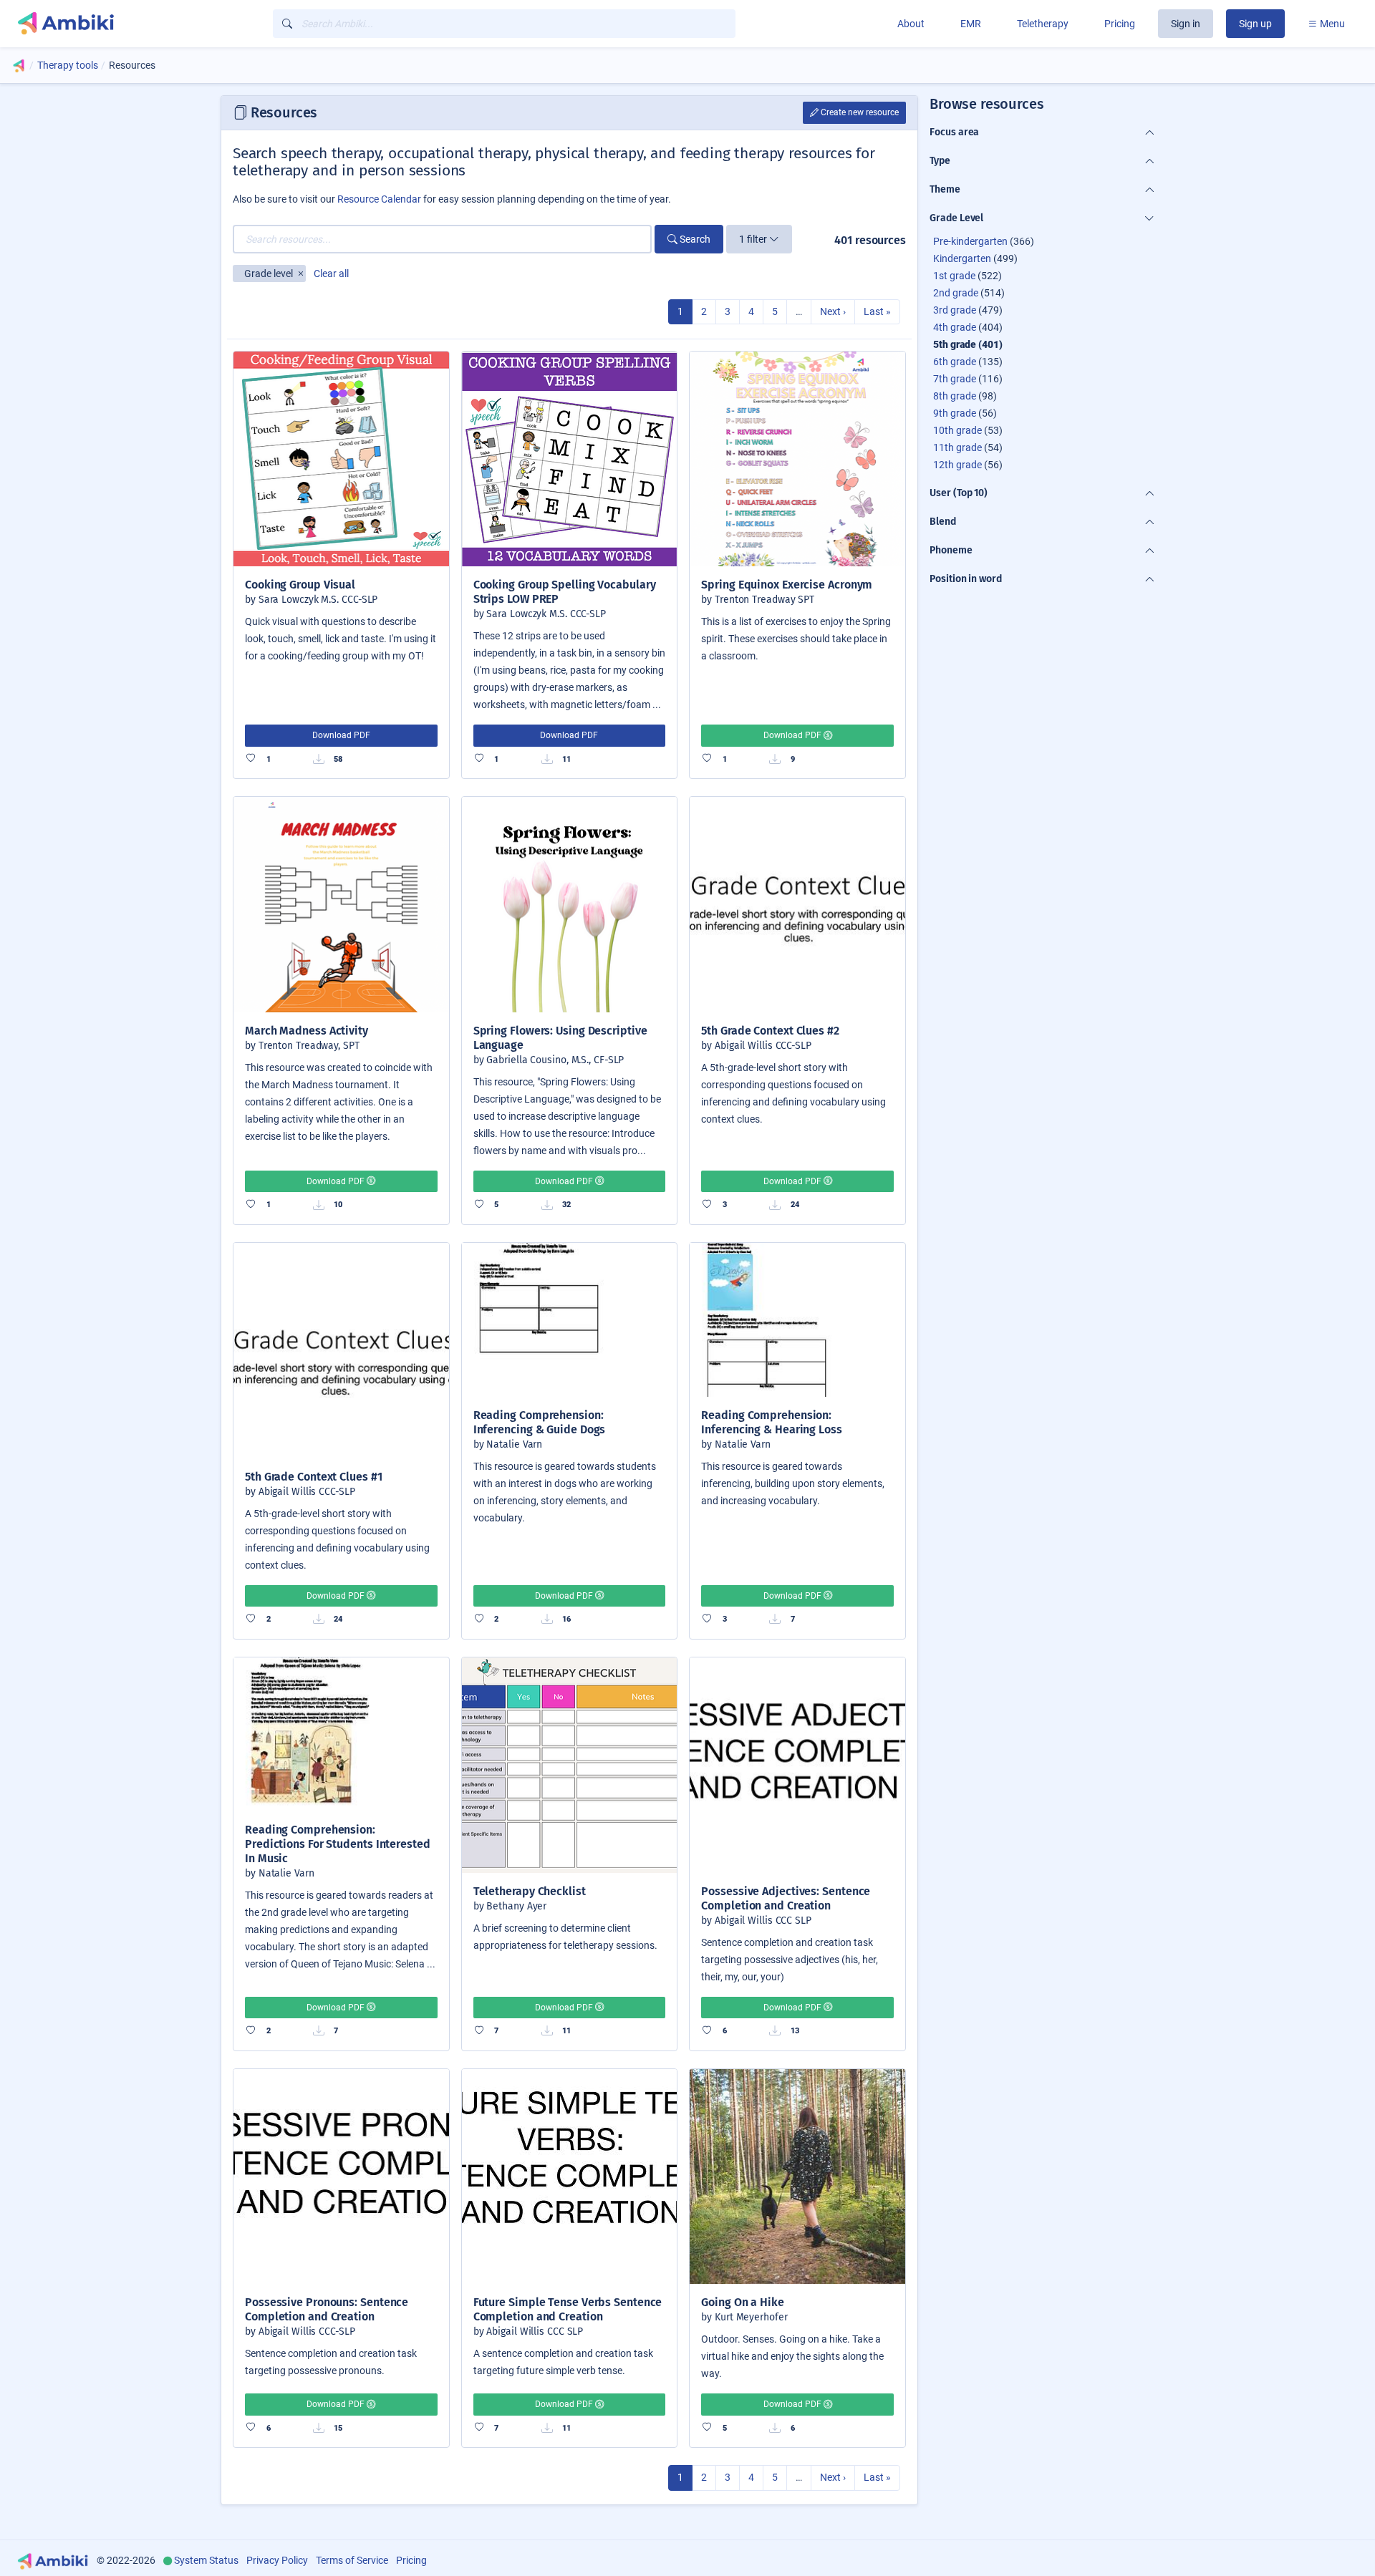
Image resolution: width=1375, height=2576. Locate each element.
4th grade (955, 327)
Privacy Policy (277, 2560)
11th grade (957, 447)
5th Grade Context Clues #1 (314, 1477)
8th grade (955, 396)
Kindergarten (962, 258)
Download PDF (341, 735)
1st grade (954, 276)
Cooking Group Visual (300, 585)
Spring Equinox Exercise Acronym (787, 585)
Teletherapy (1043, 24)
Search (694, 239)
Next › (833, 311)
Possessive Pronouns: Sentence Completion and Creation (327, 2309)
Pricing (1120, 24)
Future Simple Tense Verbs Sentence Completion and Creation (568, 2309)
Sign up (1255, 24)
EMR (971, 24)
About (911, 24)
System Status (206, 2560)
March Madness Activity (307, 1031)
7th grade (955, 379)
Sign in (1186, 24)
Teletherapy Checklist (530, 1891)
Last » (877, 311)
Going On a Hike (743, 2302)
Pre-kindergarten (970, 241)
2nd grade (956, 293)
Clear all (331, 273)
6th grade (955, 362)
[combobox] (504, 24)
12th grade (957, 465)
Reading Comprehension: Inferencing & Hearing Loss (772, 1422)
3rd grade (955, 310)
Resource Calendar (379, 199)
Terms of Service (352, 2560)
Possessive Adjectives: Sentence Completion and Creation (786, 1898)
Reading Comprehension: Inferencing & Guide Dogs (540, 1422)
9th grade (955, 413)
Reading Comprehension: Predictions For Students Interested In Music (338, 1844)
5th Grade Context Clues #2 (770, 1031)
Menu (1331, 24)
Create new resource (859, 112)
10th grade (957, 430)
